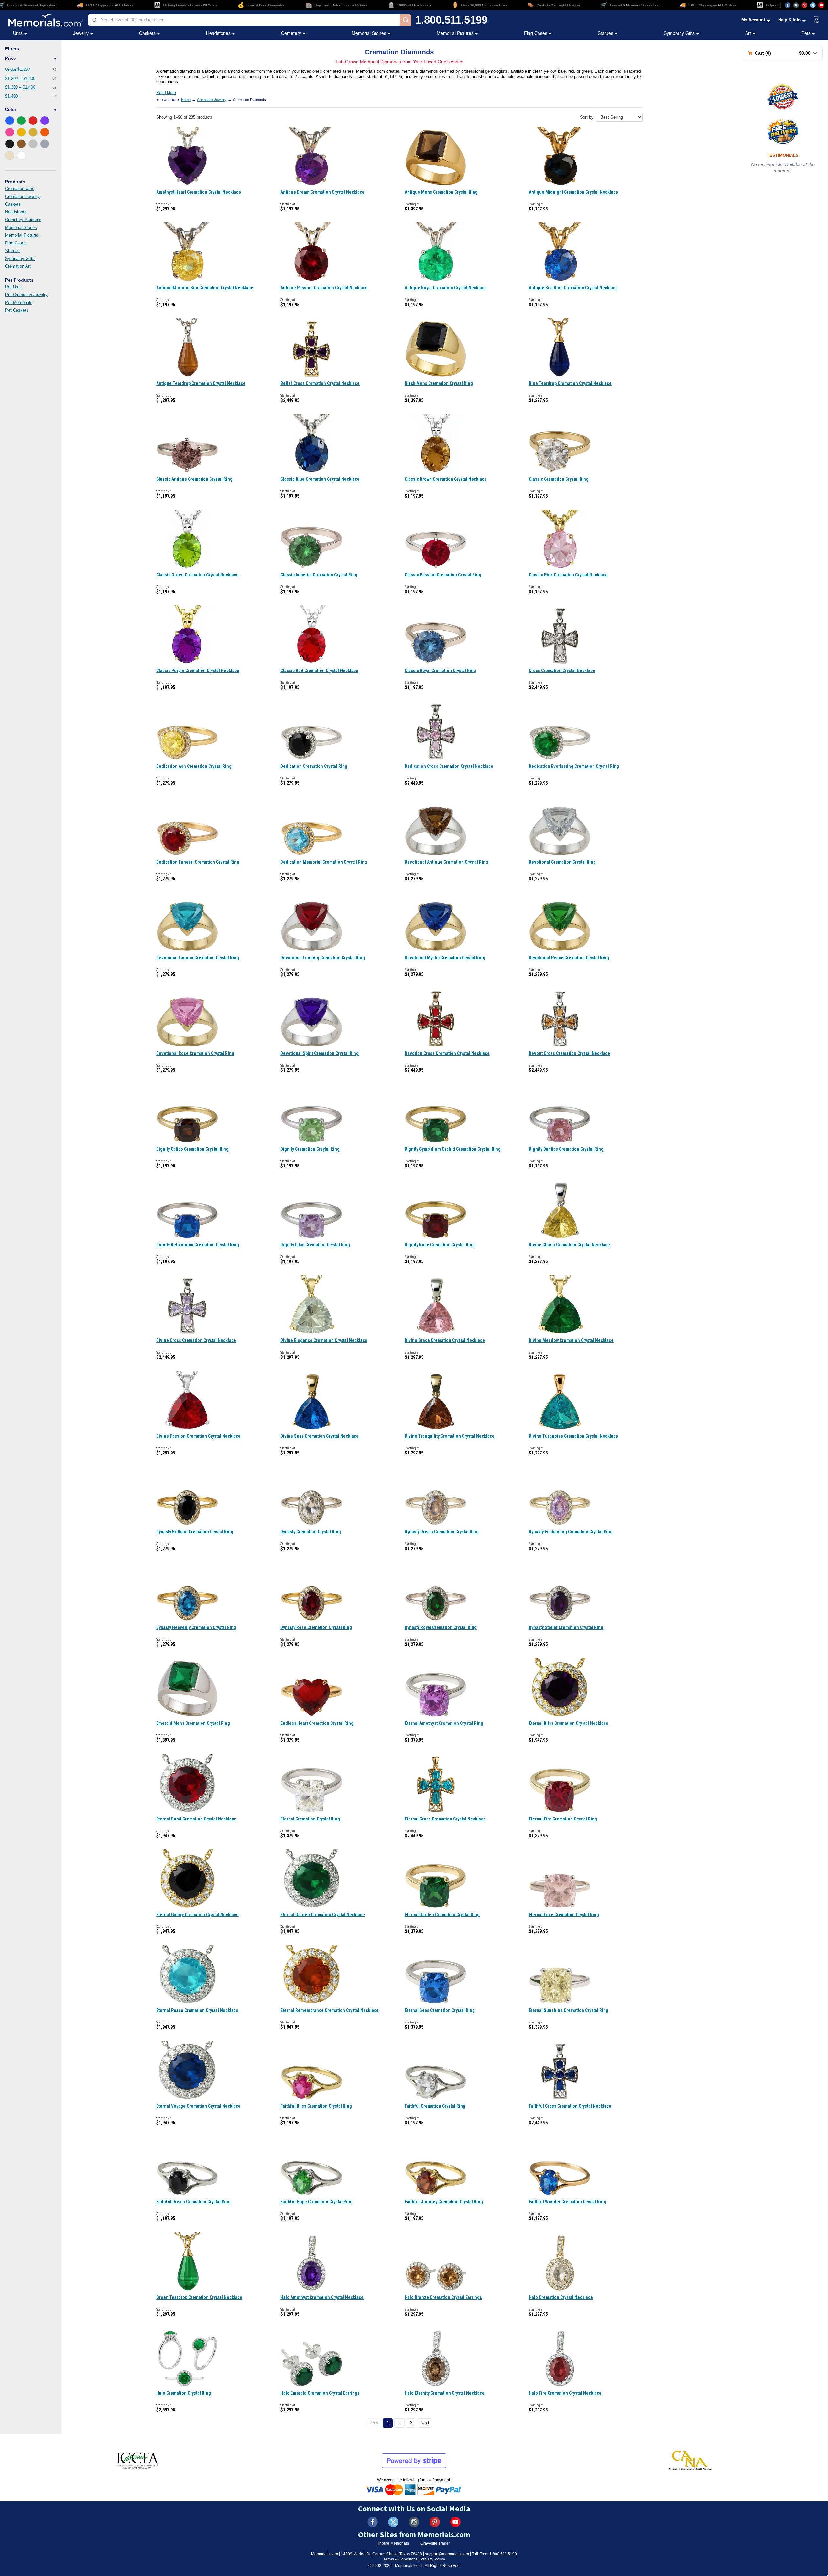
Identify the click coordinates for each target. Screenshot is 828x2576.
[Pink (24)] (10, 132)
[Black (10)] (10, 144)
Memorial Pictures (455, 33)
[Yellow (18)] (21, 132)
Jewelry (81, 33)
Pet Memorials (19, 302)
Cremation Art (18, 266)
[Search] (406, 20)
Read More (166, 93)
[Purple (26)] (45, 121)
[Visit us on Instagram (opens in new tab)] (796, 5)
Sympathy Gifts (679, 33)
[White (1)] (21, 156)
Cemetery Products (23, 220)
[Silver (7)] (33, 144)
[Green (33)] (21, 121)
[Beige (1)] (10, 156)
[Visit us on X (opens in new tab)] (813, 5)
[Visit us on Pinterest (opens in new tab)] (804, 5)
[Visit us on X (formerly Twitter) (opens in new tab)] (393, 2522)
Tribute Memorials (393, 2543)
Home (186, 100)
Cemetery (291, 33)
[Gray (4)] (45, 144)
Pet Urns (13, 287)
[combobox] (244, 20)
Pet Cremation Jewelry (26, 295)
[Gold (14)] (33, 132)
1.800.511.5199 (451, 20)
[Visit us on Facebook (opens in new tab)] (788, 5)
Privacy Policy (433, 2559)
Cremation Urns (20, 189)
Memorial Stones (369, 33)
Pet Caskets (17, 310)
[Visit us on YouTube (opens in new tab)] (821, 5)
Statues (605, 33)
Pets (806, 33)
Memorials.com (325, 2554)
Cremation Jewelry (22, 196)
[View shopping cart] (817, 20)
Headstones (218, 33)
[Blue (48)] (10, 121)
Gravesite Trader (435, 2543)
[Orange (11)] (45, 132)
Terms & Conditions (400, 2559)
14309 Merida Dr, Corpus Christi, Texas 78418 (381, 2554)
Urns (18, 33)
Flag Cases (536, 33)
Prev (374, 2423)
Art (748, 33)
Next (425, 2423)
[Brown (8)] (21, 144)
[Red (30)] (33, 121)
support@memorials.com (447, 2554)
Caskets (147, 33)
